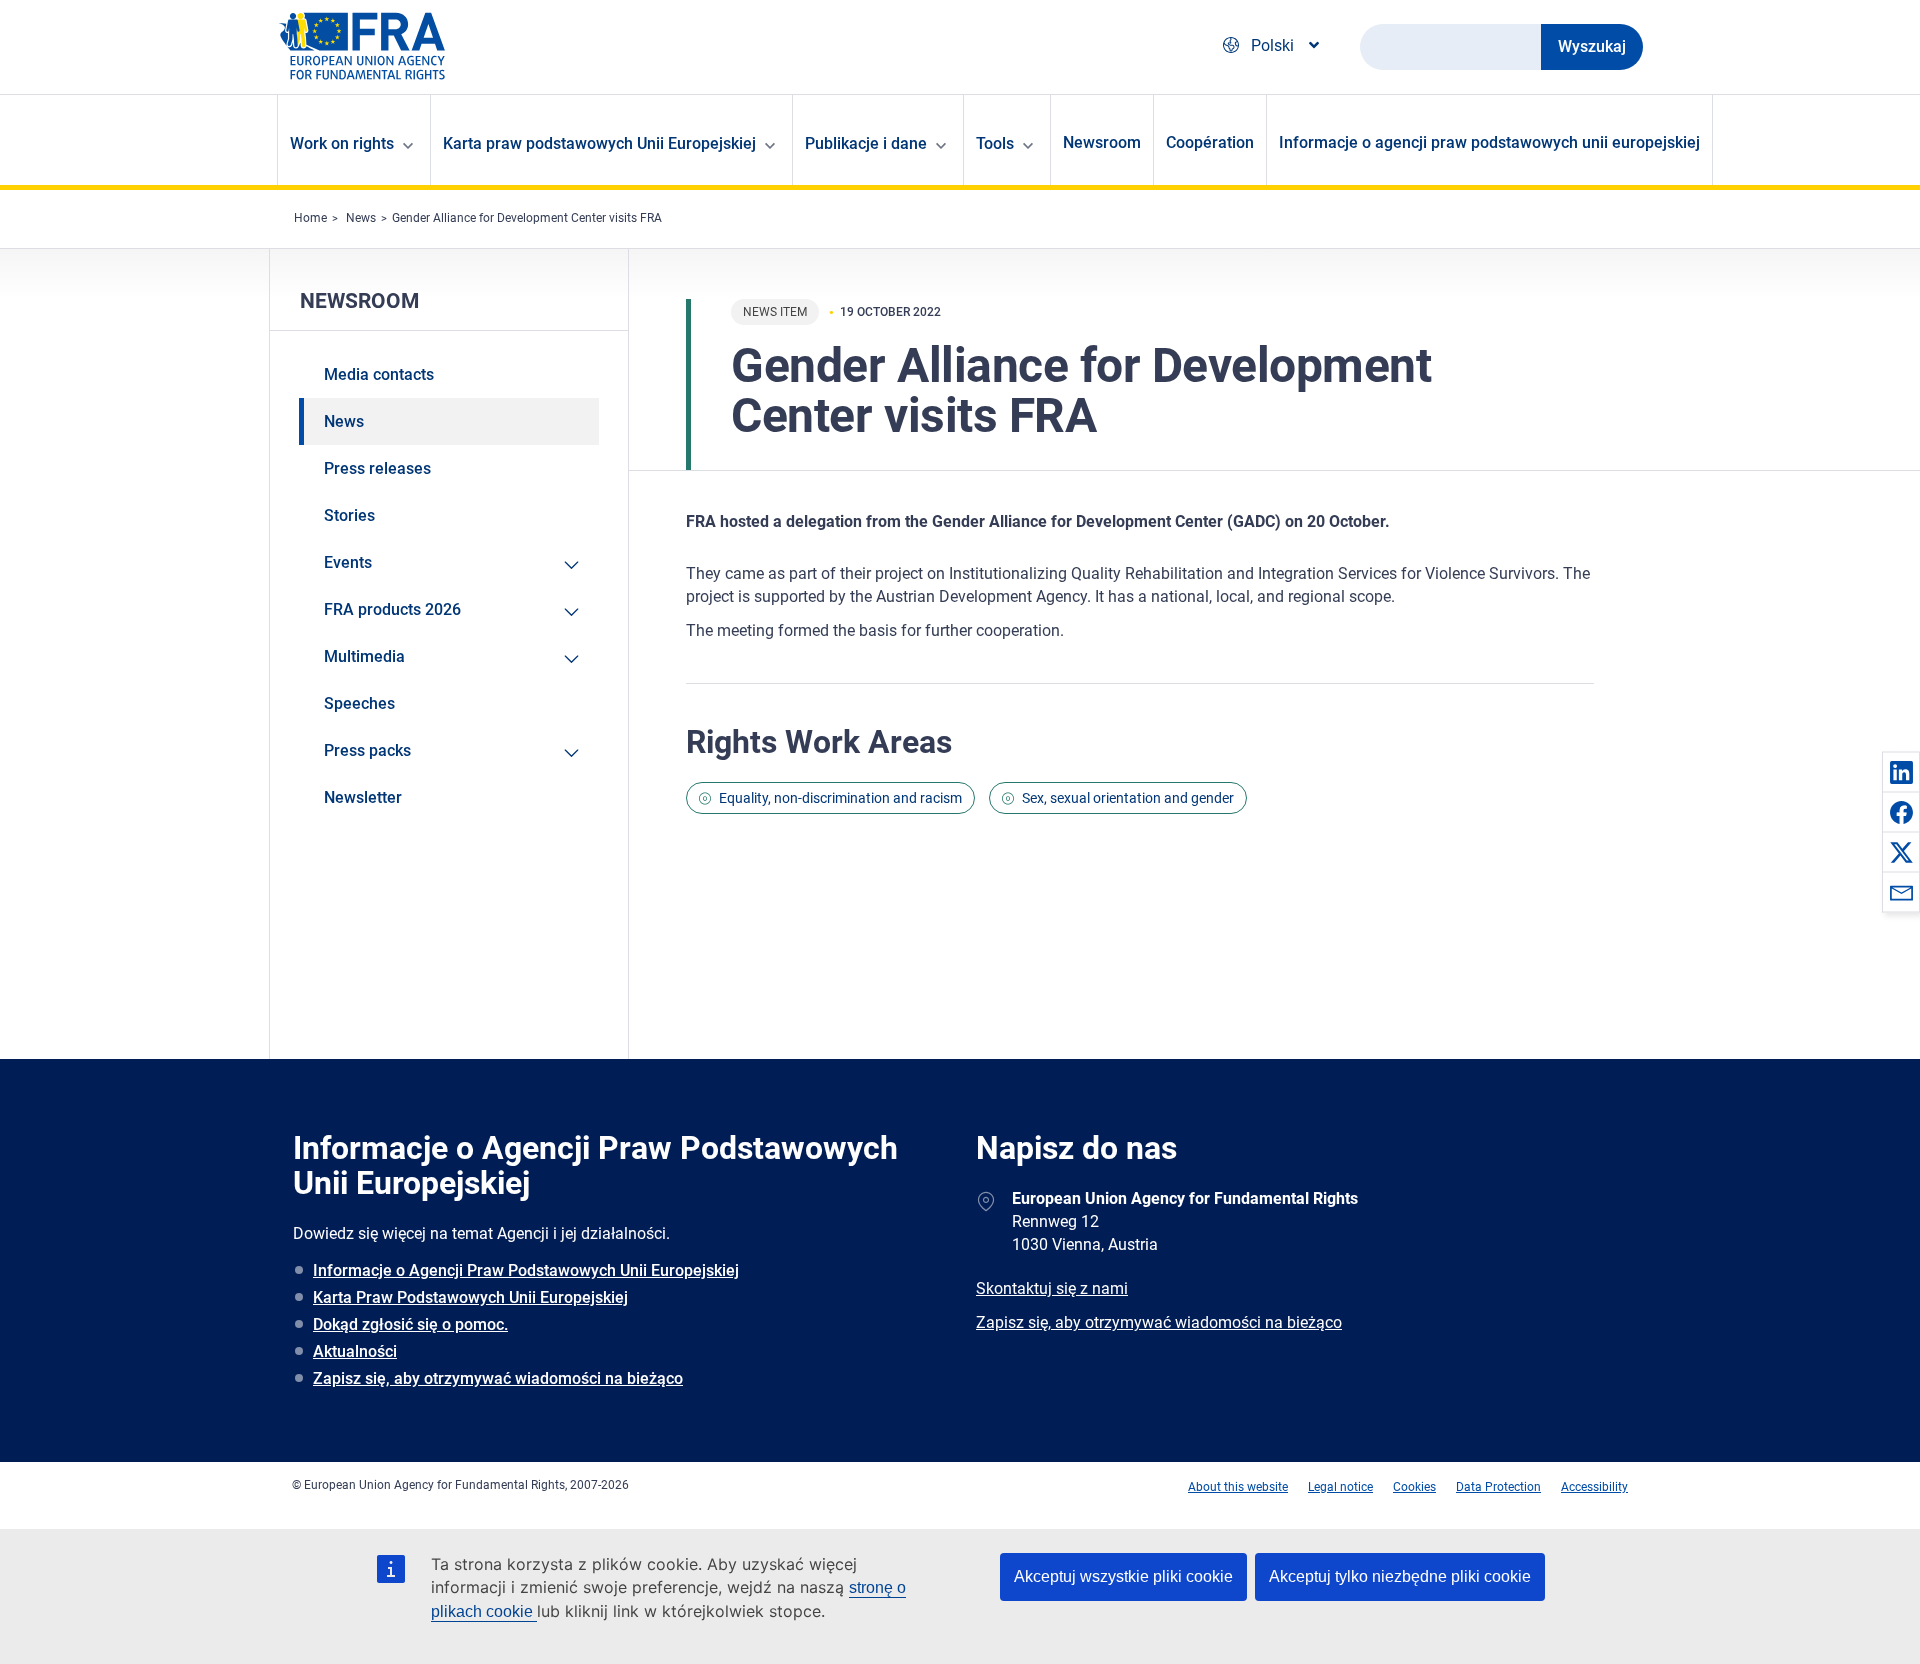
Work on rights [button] (342, 143)
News (361, 218)
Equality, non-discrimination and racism (840, 798)
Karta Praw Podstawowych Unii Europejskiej (470, 1297)
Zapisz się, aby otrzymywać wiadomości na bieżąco (498, 1378)
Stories (349, 515)
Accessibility (1594, 1487)
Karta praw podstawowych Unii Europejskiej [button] (599, 143)
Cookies (1414, 1487)
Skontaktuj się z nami (1052, 1288)
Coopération (1210, 142)
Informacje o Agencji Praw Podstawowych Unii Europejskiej (526, 1270)
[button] (1901, 772)
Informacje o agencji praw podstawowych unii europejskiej (1489, 142)
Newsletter (363, 797)
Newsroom (1102, 142)
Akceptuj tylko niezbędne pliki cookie (1400, 1576)
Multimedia (364, 656)
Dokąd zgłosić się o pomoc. (410, 1324)
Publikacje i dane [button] (866, 143)
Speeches (359, 703)
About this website (1238, 1487)
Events (348, 562)
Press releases (377, 468)
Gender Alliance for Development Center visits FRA (527, 218)
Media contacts (379, 374)
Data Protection (1498, 1487)
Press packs (367, 750)
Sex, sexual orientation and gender (1128, 798)
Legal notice (1340, 1487)
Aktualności (355, 1351)
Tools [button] (995, 143)
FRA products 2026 (392, 609)
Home (310, 218)
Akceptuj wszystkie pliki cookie (1123, 1576)
